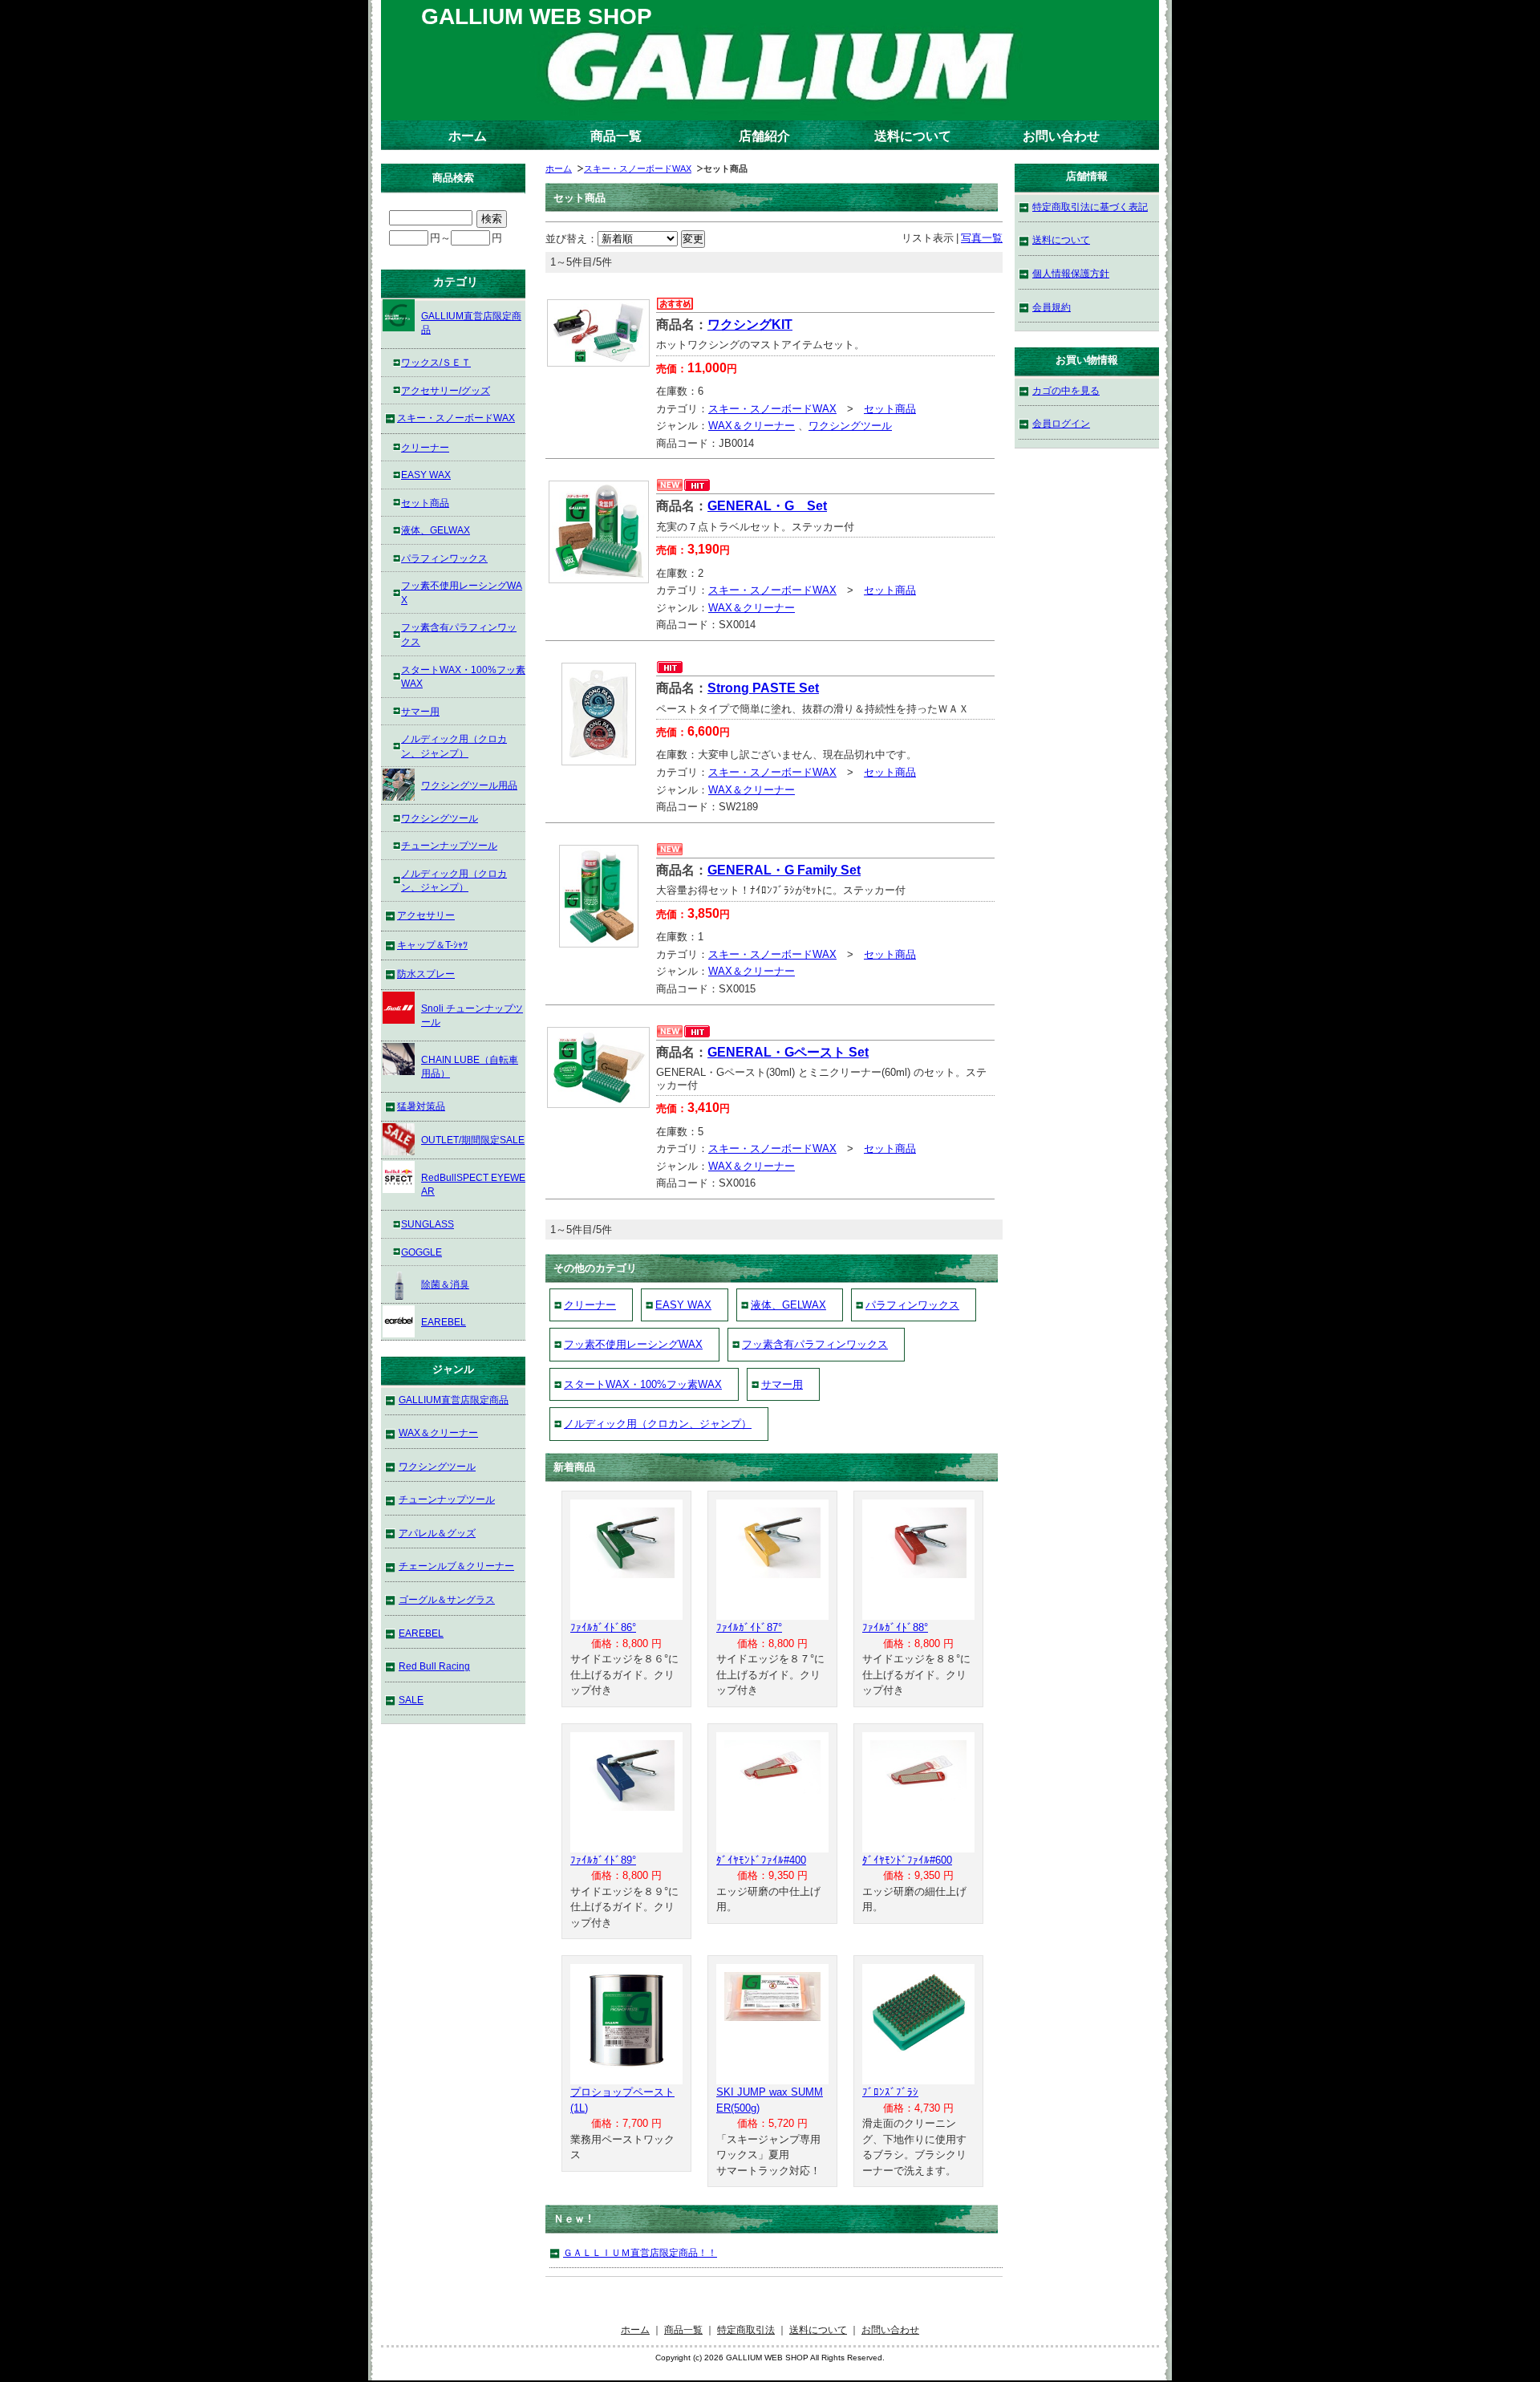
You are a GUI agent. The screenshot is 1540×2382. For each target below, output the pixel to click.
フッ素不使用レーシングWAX (633, 1344)
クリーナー (590, 1305)
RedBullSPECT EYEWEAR (473, 1185)
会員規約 (1052, 307)
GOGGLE (421, 1252)
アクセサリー (426, 915)
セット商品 (890, 409)
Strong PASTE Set (763, 688)
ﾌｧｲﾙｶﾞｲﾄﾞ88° (895, 1627)
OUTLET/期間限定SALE (473, 1140)
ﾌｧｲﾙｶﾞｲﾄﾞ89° (603, 1860)
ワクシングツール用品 (469, 785)
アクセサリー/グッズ (446, 390)
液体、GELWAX (788, 1305)
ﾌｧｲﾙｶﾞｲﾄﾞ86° (603, 1627)
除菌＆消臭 (445, 1284)
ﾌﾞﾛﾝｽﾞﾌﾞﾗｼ (890, 2092)
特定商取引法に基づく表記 (1090, 207)
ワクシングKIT (750, 325)
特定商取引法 (746, 2329)
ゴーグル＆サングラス (447, 1599)
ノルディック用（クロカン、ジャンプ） (658, 1424)
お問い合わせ (1061, 136)
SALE (411, 1700)
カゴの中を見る (1066, 390)
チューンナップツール (449, 845)
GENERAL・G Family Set (784, 870)
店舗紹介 (764, 136)
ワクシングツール (850, 426)
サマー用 (782, 1384)
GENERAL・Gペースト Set (788, 1052)
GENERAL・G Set (767, 506)
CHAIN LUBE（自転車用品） (470, 1067)
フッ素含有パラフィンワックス (815, 1344)
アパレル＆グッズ (437, 1533)
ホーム (468, 136)
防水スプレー (426, 974)
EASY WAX (683, 1305)
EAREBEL (444, 1322)
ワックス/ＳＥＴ (436, 362)
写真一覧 (982, 238)
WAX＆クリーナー (752, 426)
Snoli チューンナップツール (472, 1015)
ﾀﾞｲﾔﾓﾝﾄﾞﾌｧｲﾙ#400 (761, 1860)
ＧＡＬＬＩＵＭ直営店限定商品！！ (640, 2252)
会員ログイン (1061, 423)
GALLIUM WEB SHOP (537, 16)
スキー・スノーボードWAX (638, 168)
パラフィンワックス (912, 1305)
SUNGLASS (428, 1224)
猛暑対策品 (421, 1106)
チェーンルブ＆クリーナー (456, 1566)
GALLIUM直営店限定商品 (471, 323)
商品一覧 (616, 136)
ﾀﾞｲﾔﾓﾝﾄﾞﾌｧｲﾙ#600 (907, 1860)
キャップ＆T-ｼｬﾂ (432, 945)
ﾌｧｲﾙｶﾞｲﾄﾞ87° (749, 1627)
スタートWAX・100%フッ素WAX (643, 1384)
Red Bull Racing (434, 1666)
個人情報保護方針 (1071, 273)
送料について (913, 136)
